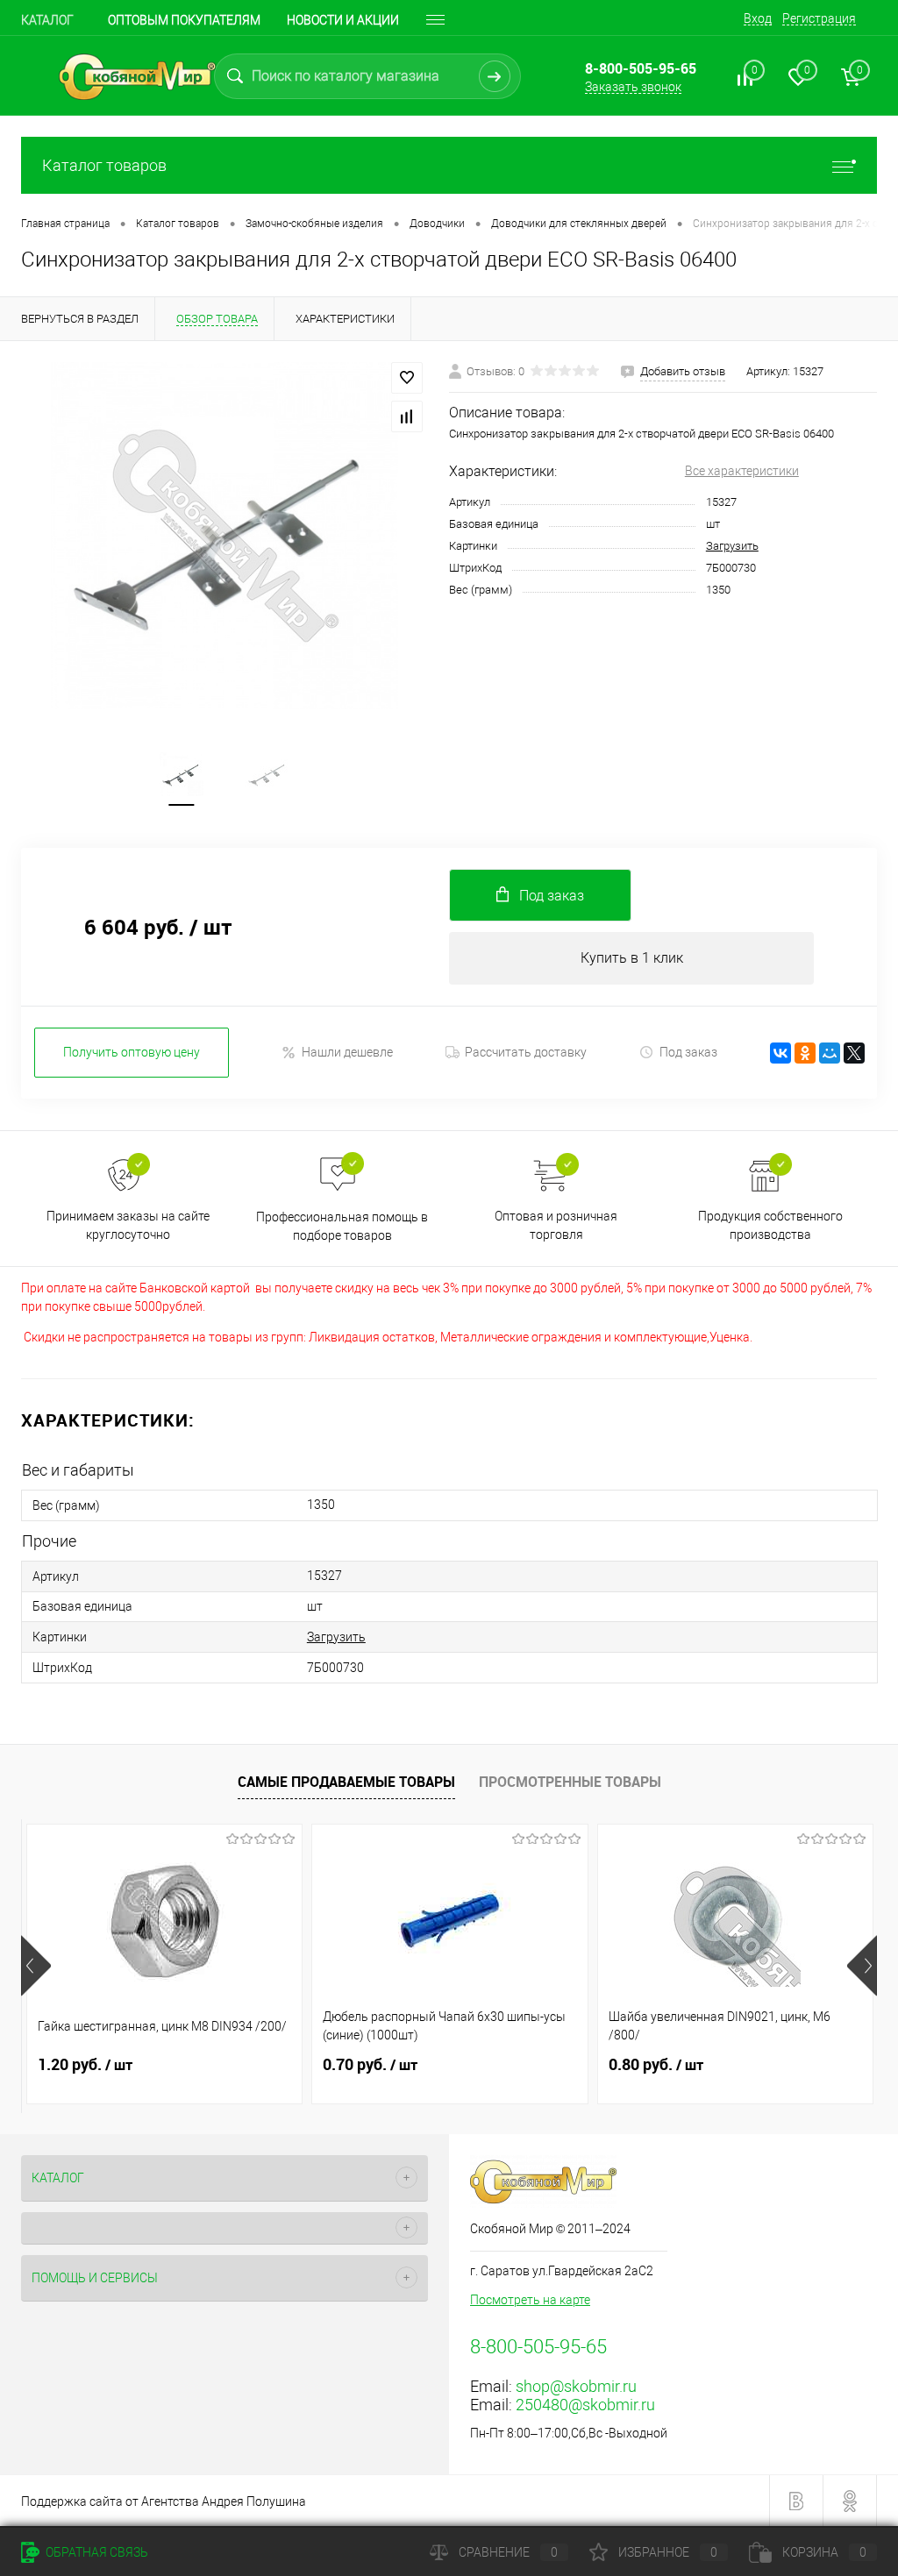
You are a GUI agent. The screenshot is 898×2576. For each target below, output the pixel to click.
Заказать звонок (633, 87)
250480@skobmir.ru (585, 2405)
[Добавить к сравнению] (407, 416)
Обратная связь (96, 2552)
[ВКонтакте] (780, 1053)
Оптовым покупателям (184, 20)
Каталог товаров (104, 165)
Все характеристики (742, 471)
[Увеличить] (224, 536)
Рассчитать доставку (526, 1052)
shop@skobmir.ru (576, 2386)
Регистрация (819, 18)
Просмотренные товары (570, 1782)
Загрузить (732, 546)
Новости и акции (343, 20)
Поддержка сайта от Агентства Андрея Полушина (164, 2501)
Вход (758, 18)
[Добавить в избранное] (407, 378)
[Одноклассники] (805, 1053)
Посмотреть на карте (530, 2300)
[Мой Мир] (830, 1053)
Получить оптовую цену (132, 1052)
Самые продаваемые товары (346, 1782)
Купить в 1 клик (632, 958)
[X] (854, 1053)
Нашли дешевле (347, 1052)
